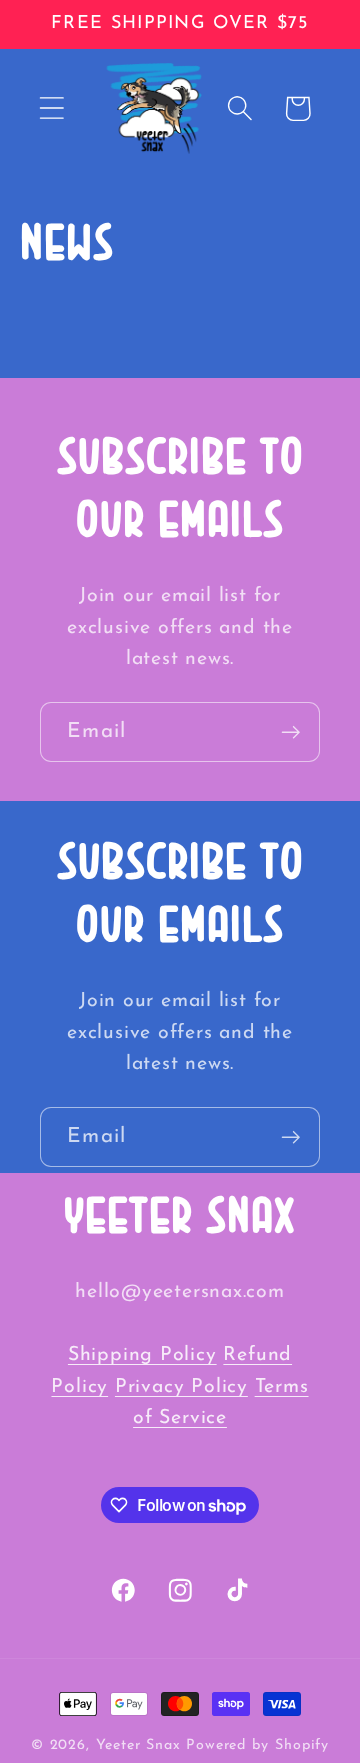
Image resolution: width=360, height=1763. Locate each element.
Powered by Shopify (257, 1745)
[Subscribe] (290, 732)
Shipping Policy (142, 1355)
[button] (51, 108)
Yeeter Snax (138, 1745)
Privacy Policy (181, 1387)
